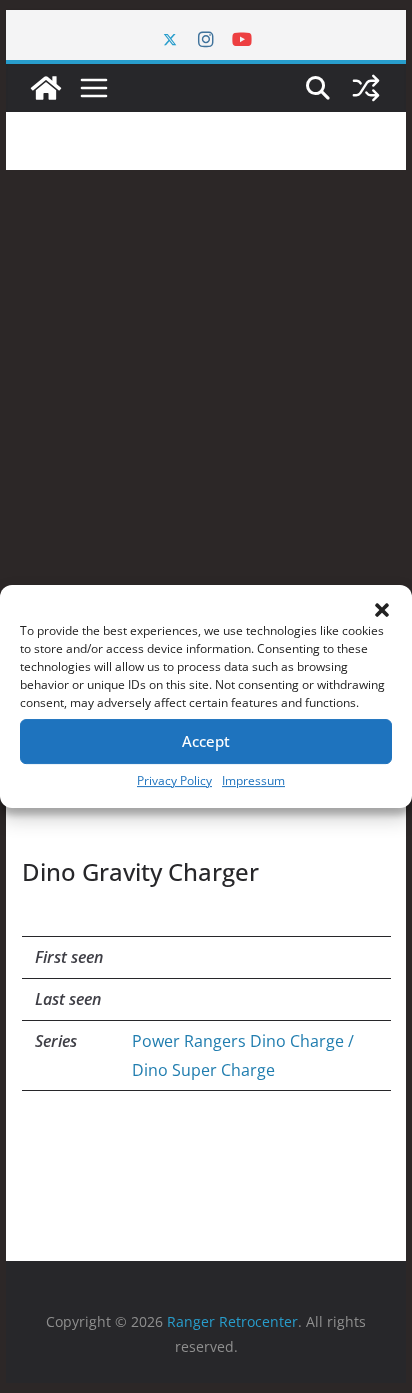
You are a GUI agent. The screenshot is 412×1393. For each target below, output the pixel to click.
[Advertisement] (206, 386)
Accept (206, 741)
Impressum (253, 780)
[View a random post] (366, 88)
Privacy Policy (174, 780)
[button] (382, 610)
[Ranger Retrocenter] (46, 88)
